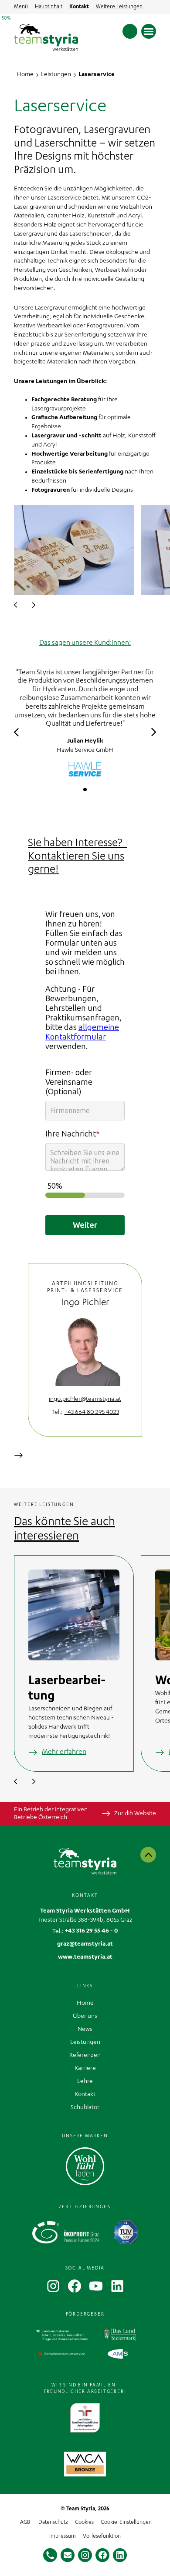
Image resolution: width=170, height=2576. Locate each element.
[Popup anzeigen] (85, 2464)
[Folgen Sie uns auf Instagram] (85, 2555)
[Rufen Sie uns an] (50, 2555)
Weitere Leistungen (119, 7)
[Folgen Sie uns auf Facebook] (102, 2555)
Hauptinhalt (49, 7)
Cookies (84, 2523)
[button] (16, 605)
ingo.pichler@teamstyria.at (85, 1400)
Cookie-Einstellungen (126, 2523)
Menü (21, 7)
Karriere (85, 2069)
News (85, 2029)
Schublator (85, 2108)
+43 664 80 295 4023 (92, 1413)
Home (85, 2003)
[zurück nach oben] (148, 1855)
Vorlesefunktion (102, 2536)
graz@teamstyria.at (85, 1944)
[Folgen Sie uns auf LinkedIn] (120, 2555)
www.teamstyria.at (85, 1957)
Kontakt (79, 7)
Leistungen (85, 2043)
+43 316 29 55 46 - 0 (91, 1931)
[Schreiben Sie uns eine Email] (68, 2555)
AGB (25, 2523)
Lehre (85, 2082)
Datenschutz (53, 2523)
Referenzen (85, 2056)
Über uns (85, 2016)
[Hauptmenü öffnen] (149, 31)
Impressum (63, 2536)
